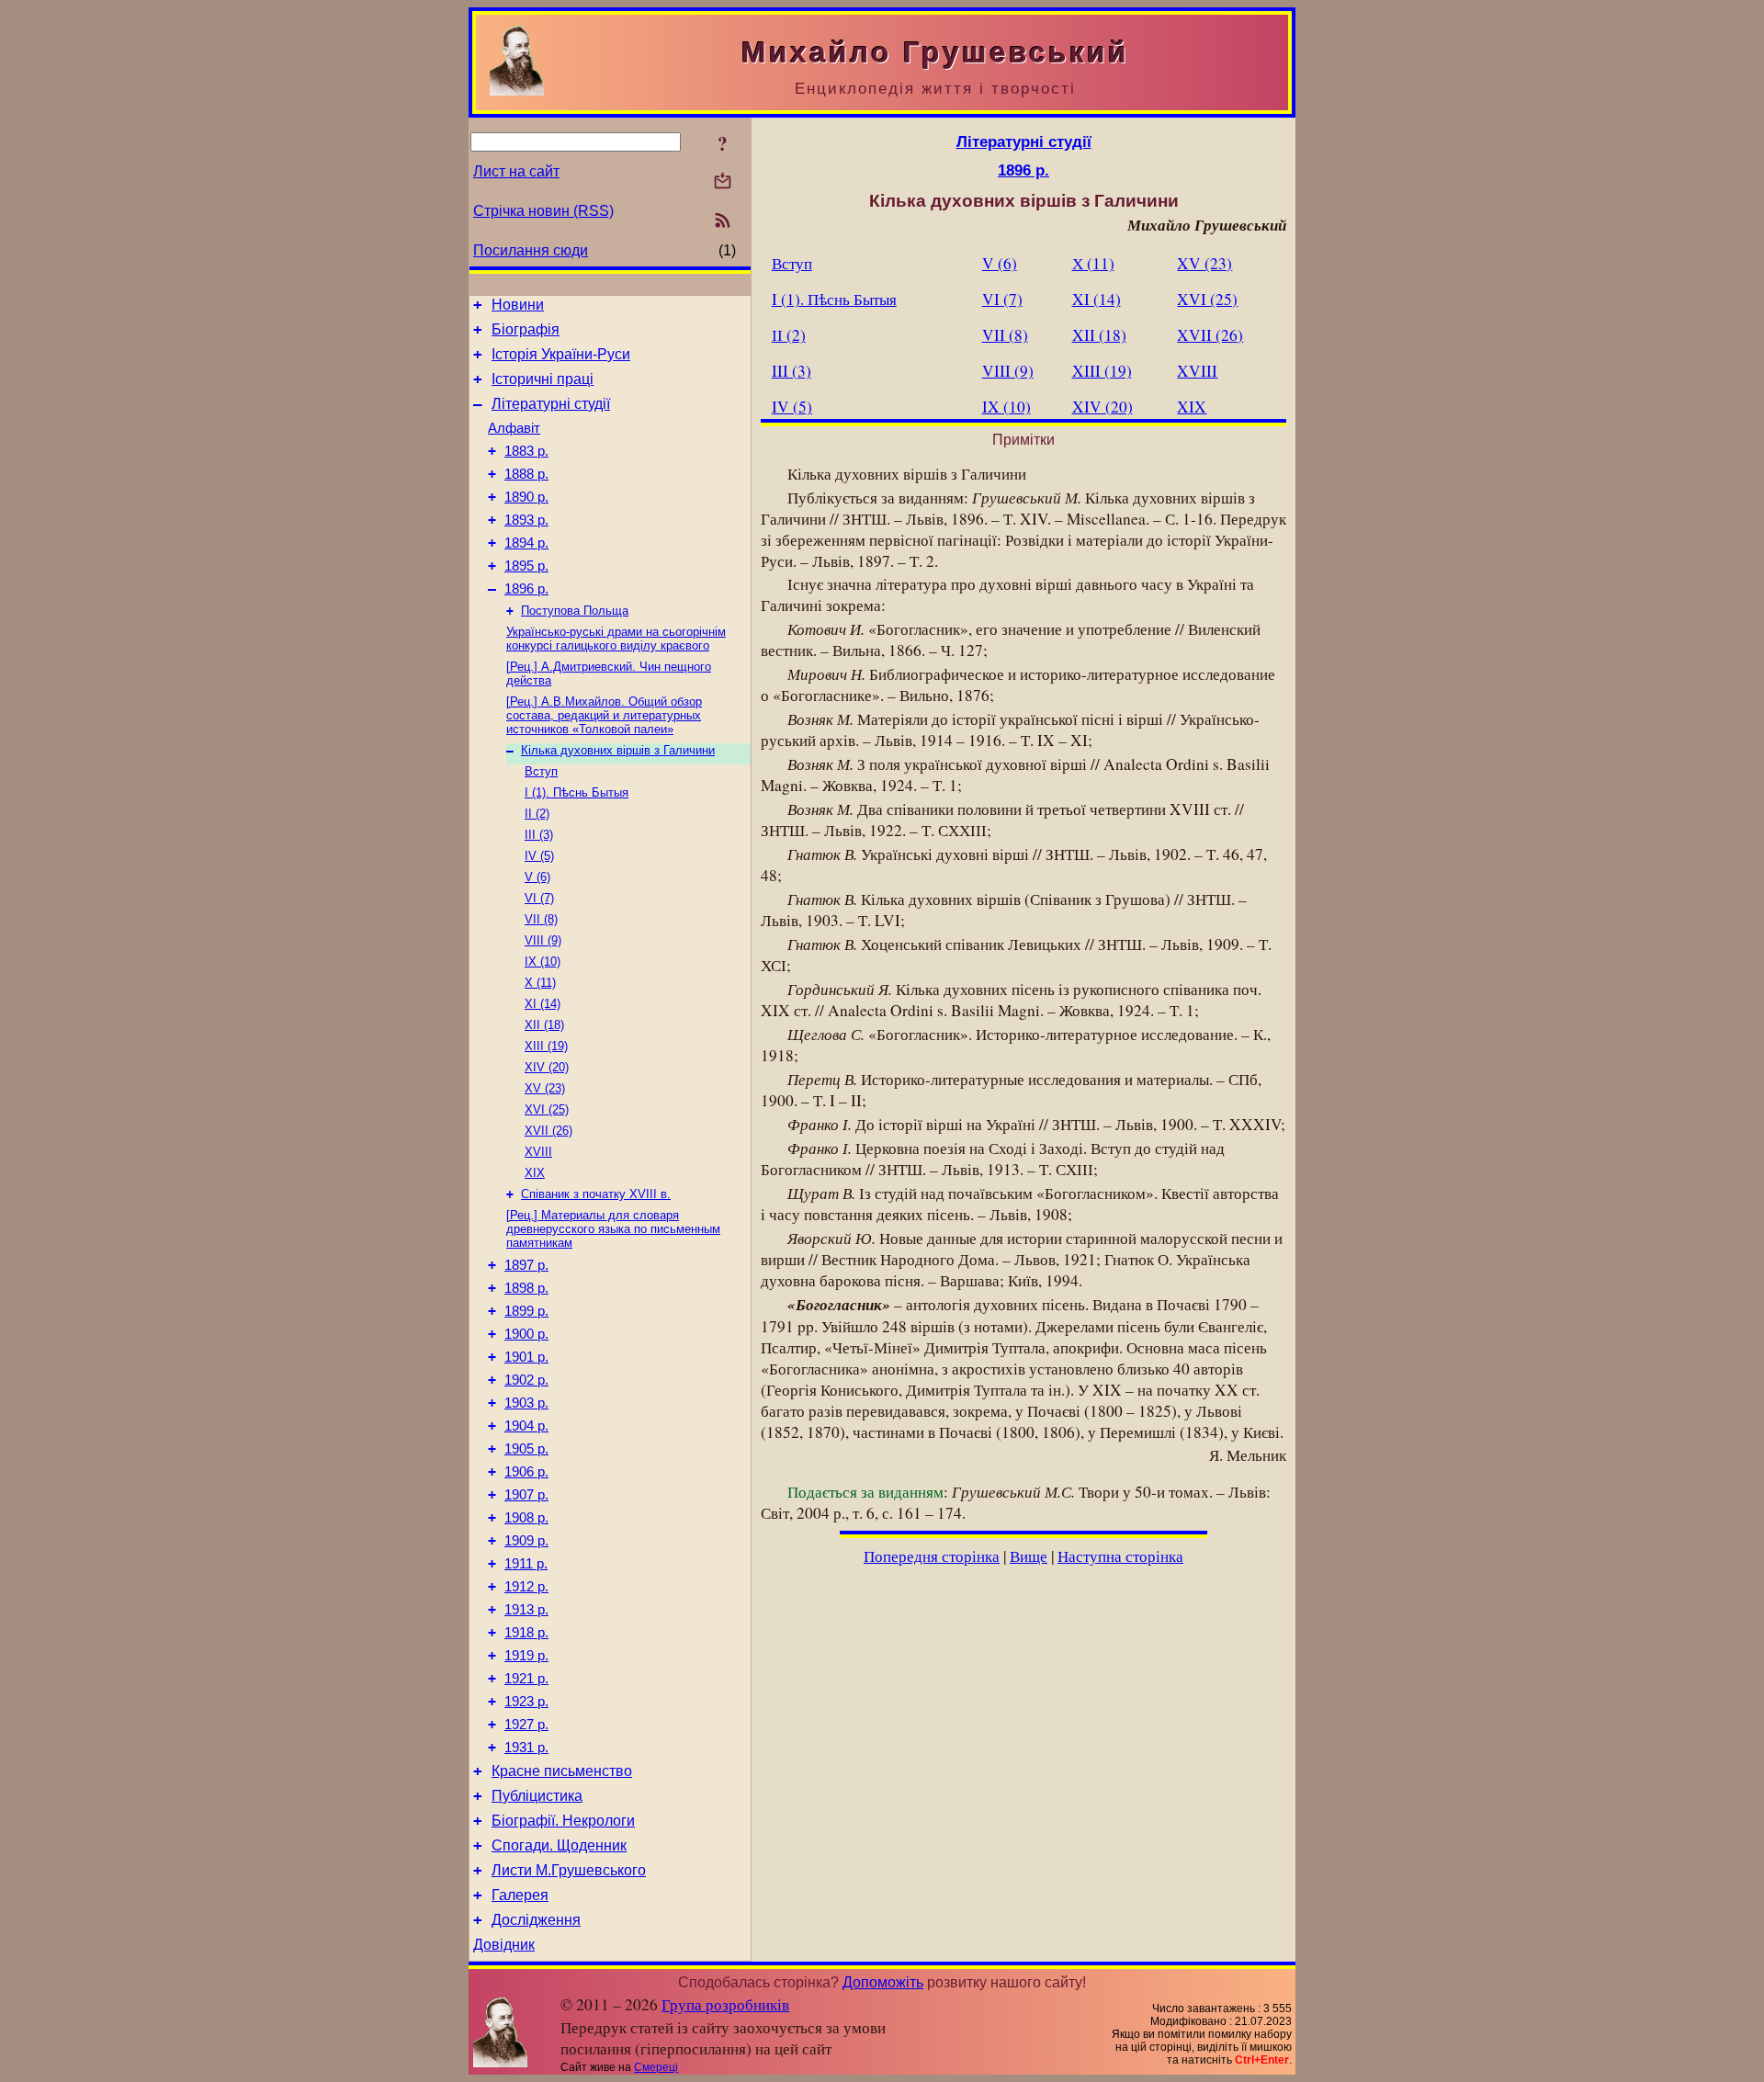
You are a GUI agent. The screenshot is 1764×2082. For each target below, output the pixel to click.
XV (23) (545, 1088)
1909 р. (526, 1541)
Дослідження (536, 1920)
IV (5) (539, 856)
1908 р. (526, 1518)
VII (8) (541, 919)
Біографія (526, 329)
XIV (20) (547, 1067)
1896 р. (526, 589)
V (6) (537, 877)
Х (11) (540, 983)
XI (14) (543, 1004)
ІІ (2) (537, 814)
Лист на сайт (516, 171)
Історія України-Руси (561, 354)
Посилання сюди (531, 250)
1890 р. (526, 497)
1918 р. (526, 1633)
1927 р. (526, 1725)
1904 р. (526, 1426)
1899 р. (526, 1311)
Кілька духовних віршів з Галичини (618, 750)
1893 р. (526, 520)
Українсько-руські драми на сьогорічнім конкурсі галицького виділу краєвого (616, 639)
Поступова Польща (575, 611)
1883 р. (526, 451)
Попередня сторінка (932, 1556)
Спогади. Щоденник (559, 1845)
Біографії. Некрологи (563, 1821)
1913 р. (526, 1610)
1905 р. (526, 1449)
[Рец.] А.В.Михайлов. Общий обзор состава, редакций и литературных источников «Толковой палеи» (604, 715)
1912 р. (526, 1587)
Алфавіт (514, 428)
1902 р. (526, 1380)
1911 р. (526, 1564)
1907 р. (526, 1495)
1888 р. (526, 474)
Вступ (541, 771)
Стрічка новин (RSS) (543, 211)
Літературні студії (551, 404)
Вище (1029, 1556)
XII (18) (544, 1025)
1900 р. (526, 1334)
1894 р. (526, 543)
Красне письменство (562, 1771)
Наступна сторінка (1120, 1556)
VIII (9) (543, 940)
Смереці (656, 2067)
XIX (535, 1173)
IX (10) (543, 962)
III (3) (539, 835)
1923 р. (526, 1702)
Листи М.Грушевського (569, 1870)
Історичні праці (543, 379)
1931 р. (526, 1748)
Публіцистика (537, 1796)
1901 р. (526, 1357)
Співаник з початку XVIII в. (596, 1194)
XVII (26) (548, 1131)
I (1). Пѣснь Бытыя (577, 792)
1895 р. (526, 566)
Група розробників (725, 2004)
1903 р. (526, 1403)
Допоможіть (883, 1982)
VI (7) (539, 898)
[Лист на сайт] (723, 182)
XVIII (538, 1152)
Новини (518, 305)
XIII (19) (546, 1046)
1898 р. (526, 1288)
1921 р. (526, 1679)
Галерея (520, 1895)
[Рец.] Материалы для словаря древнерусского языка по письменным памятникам (613, 1229)
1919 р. (526, 1656)
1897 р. (526, 1265)
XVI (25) (547, 1109)
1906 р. (526, 1472)
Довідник (504, 1945)
